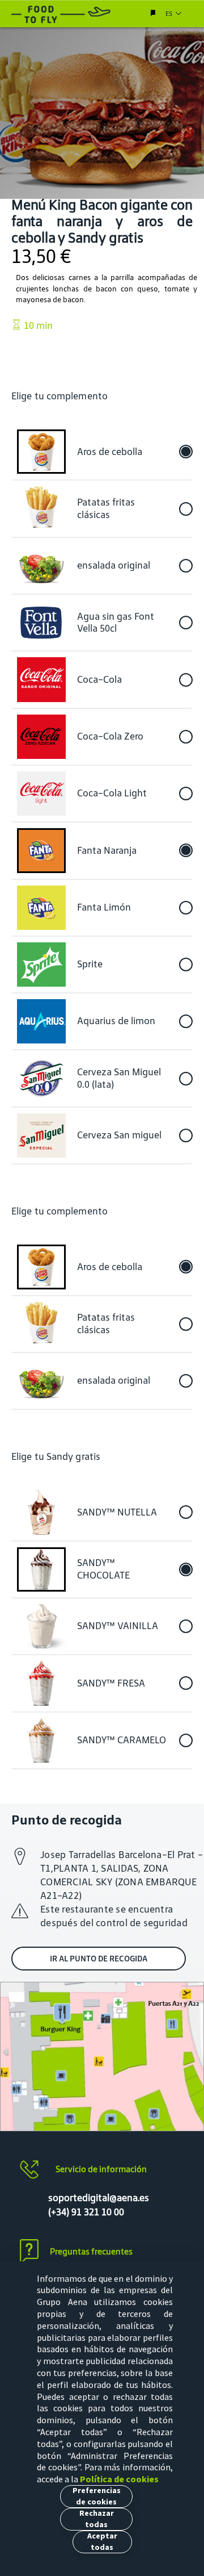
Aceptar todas (102, 2541)
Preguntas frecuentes (91, 2251)
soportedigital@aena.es (99, 2198)
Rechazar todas (97, 2519)
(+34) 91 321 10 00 (86, 2212)
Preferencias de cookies (97, 2496)
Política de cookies (119, 2479)
